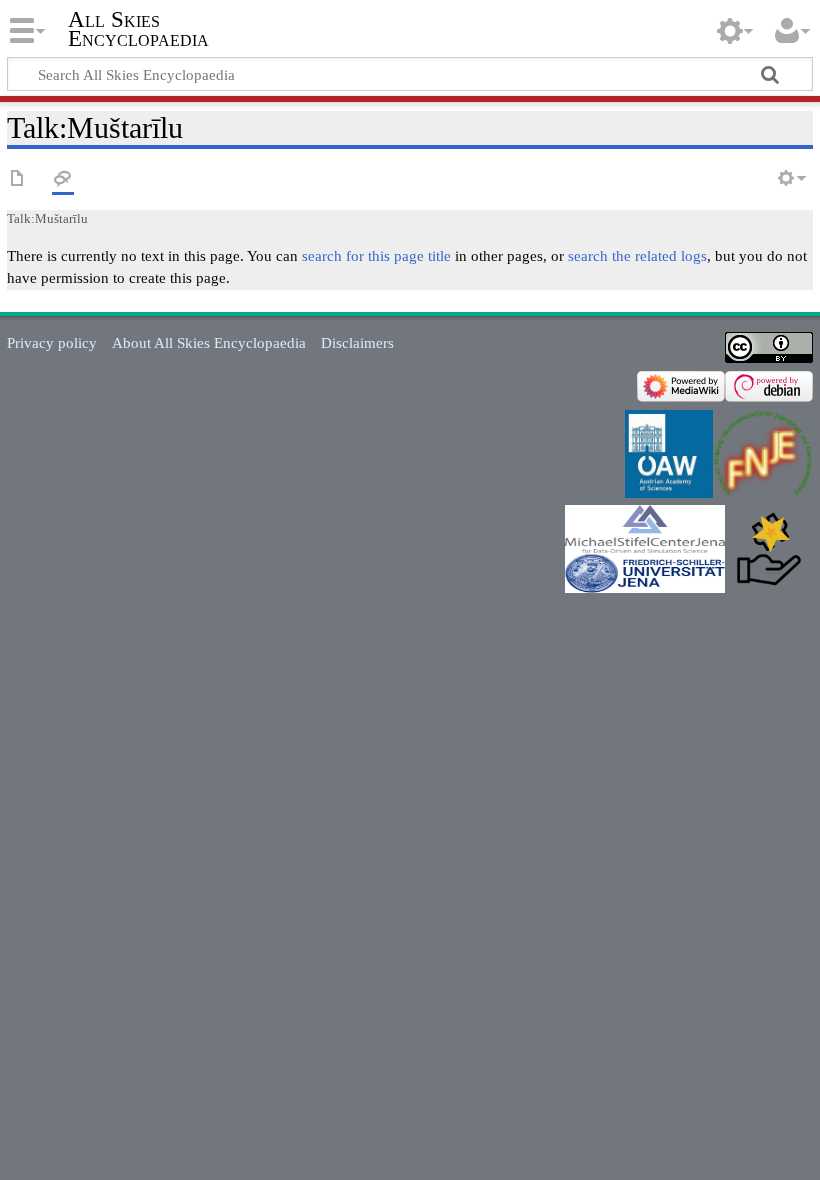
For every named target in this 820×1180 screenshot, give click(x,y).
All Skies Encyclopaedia (138, 29)
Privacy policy (52, 342)
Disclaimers (357, 342)
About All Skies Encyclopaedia (209, 342)
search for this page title (376, 255)
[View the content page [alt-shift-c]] (18, 179)
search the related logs (637, 255)
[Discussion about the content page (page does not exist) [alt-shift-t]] (63, 179)
